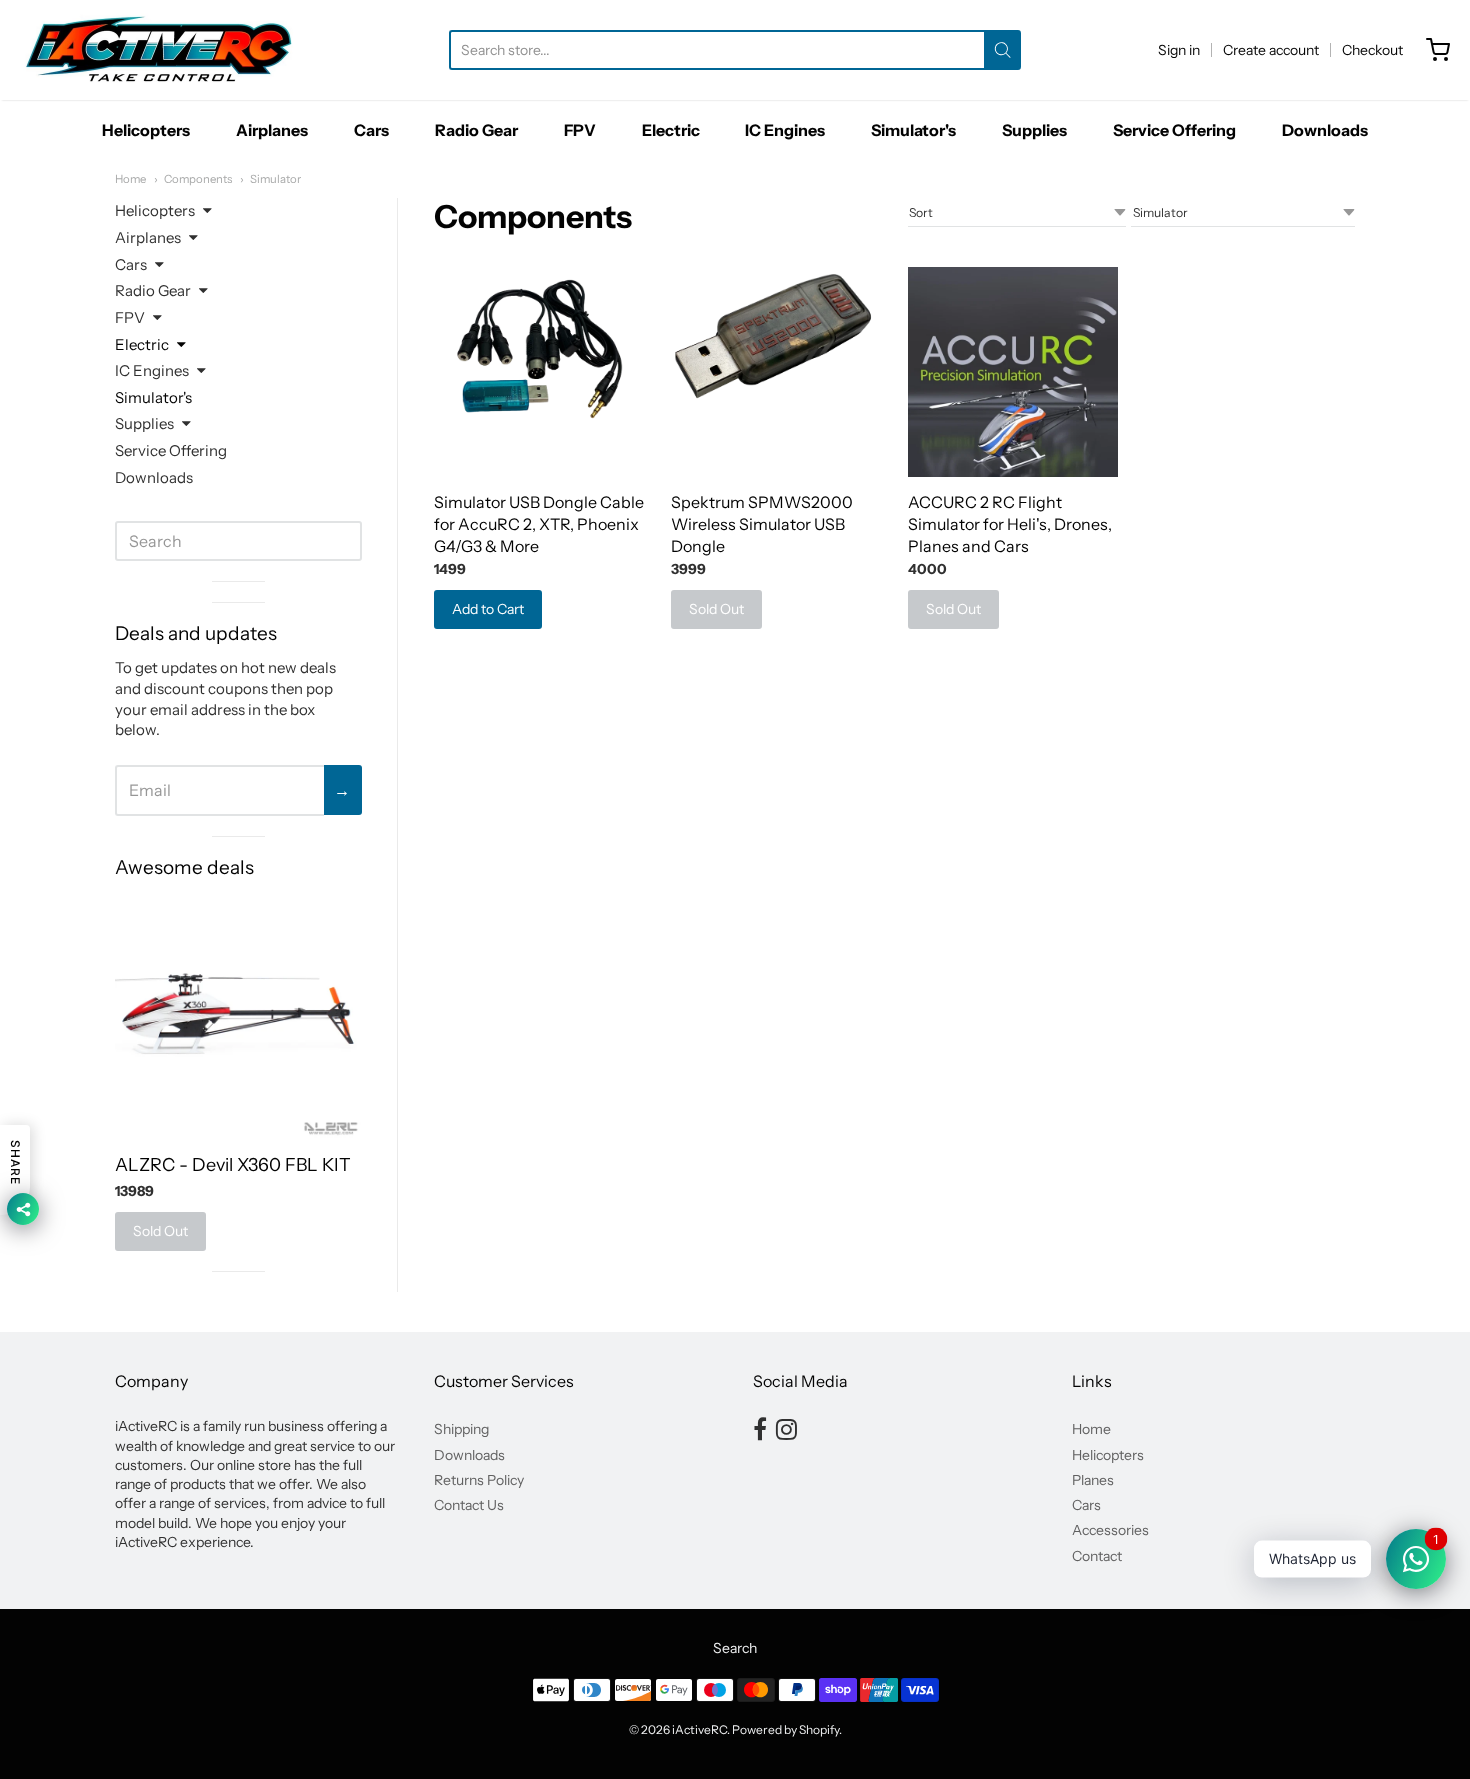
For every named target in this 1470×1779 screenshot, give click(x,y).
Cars (371, 130)
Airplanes (272, 130)
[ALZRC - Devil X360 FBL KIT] (238, 1015)
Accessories (1110, 1530)
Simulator (275, 179)
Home (130, 179)
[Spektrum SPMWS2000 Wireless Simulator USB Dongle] (776, 346)
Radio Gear (476, 130)
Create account (1271, 50)
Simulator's (913, 130)
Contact (1097, 1556)
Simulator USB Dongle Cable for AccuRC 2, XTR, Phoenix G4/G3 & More (539, 524)
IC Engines (785, 130)
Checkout (1372, 50)
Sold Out (716, 609)
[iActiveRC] (159, 50)
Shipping (461, 1429)
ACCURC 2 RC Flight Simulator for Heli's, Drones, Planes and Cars (1010, 524)
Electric (671, 130)
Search (735, 1648)
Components (198, 179)
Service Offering (1174, 130)
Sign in (1179, 50)
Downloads (1325, 130)
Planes (1093, 1480)
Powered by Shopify (785, 1729)
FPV (580, 130)
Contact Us (469, 1505)
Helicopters (146, 130)
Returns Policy (479, 1480)
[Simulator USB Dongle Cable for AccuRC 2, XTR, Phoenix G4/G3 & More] (539, 346)
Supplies (1034, 130)
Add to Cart (488, 609)
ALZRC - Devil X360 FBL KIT (233, 1165)
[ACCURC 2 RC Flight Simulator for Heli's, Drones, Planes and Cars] (1013, 372)
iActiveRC (699, 1729)
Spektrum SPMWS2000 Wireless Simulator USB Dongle (762, 524)
